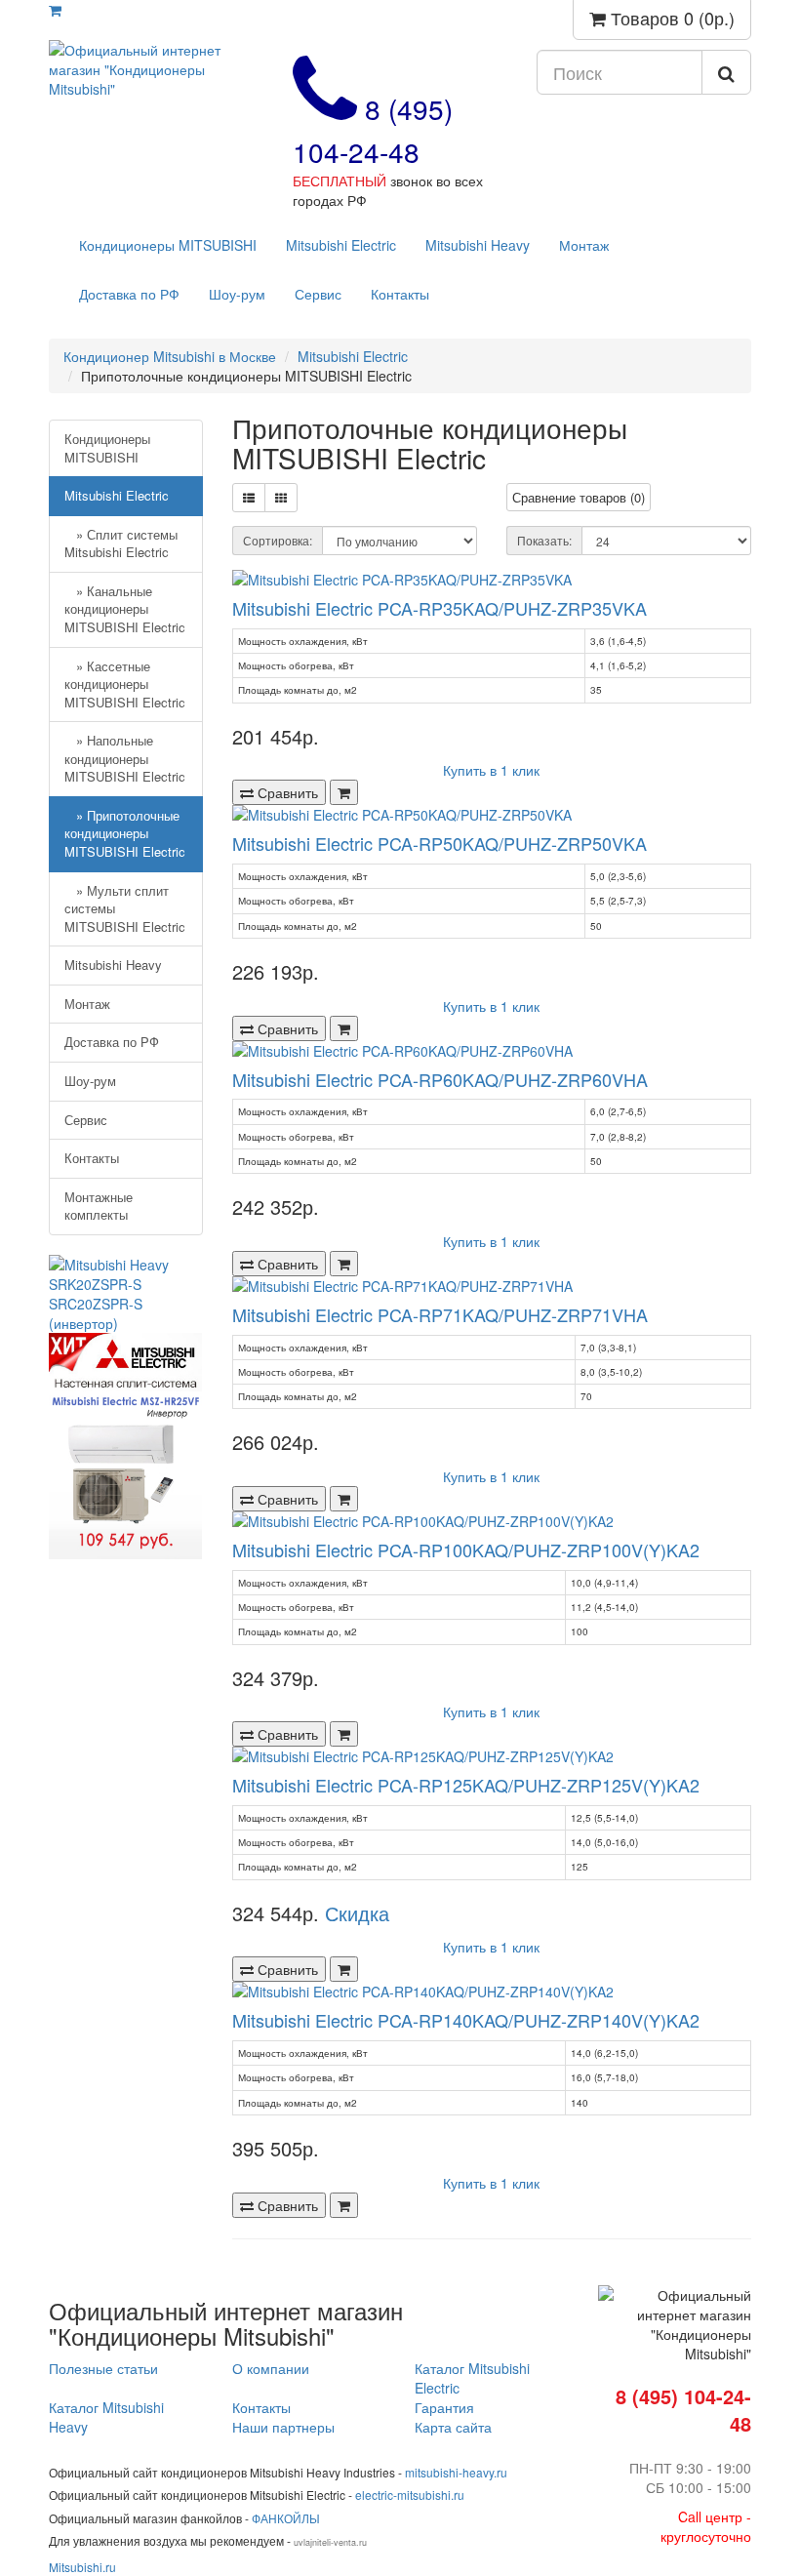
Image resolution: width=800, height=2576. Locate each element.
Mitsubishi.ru (82, 2567)
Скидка (357, 1913)
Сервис (318, 294)
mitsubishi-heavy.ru (456, 2472)
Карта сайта (453, 2427)
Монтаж (584, 245)
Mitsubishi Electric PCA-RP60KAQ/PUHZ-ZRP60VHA (440, 1079)
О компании (271, 2368)
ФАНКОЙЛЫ (286, 2518)
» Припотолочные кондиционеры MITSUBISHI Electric (125, 833)
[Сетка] (281, 498)
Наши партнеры (283, 2427)
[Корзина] (55, 10)
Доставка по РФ (129, 294)
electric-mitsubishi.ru (410, 2495)
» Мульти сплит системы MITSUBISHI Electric (125, 908)
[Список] (249, 498)
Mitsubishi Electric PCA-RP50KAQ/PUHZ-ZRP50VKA (440, 843)
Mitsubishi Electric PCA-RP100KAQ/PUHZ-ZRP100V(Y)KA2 (466, 1550)
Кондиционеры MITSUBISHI (168, 245)
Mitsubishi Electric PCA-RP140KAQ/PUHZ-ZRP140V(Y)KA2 (466, 2020)
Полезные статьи (103, 2368)
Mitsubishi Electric (341, 245)
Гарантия (444, 2407)
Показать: (544, 540)
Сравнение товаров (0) (579, 497)
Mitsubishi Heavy (478, 245)
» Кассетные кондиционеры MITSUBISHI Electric (125, 684)
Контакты (400, 294)
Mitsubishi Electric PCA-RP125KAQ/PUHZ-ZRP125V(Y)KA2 (466, 1785)
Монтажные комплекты (99, 1206)
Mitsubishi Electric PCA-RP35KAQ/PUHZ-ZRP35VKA (440, 608)
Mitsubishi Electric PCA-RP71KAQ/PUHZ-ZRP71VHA (440, 1314)
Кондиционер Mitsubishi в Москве (170, 356)
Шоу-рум (237, 294)
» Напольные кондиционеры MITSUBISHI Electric (125, 758)
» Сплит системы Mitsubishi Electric (121, 543)
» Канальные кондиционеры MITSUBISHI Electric (125, 609)
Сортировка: (278, 540)
